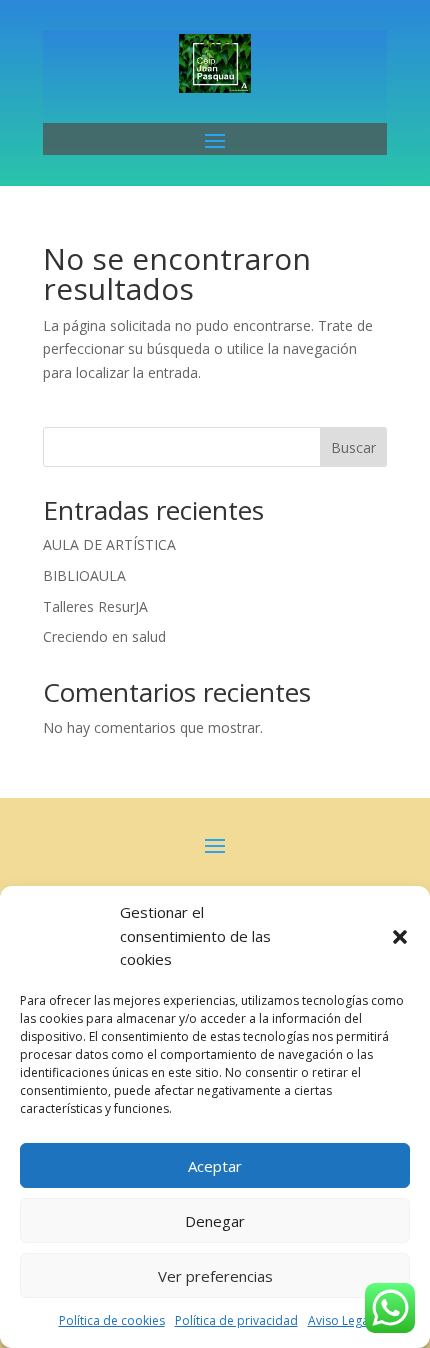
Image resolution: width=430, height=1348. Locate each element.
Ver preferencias (215, 1276)
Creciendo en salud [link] (104, 636)
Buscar (353, 447)
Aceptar (215, 1166)
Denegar (215, 1221)
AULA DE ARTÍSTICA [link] (109, 544)
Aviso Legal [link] (340, 1320)
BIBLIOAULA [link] (84, 575)
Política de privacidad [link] (236, 1320)
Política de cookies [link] (112, 1320)
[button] (400, 937)
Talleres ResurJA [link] (95, 606)
